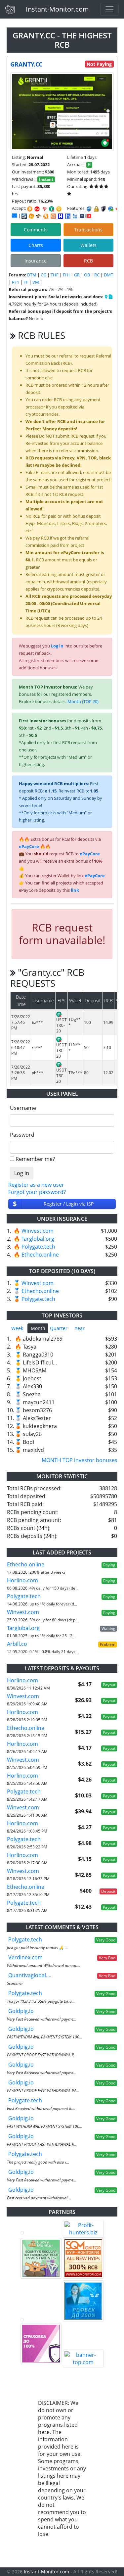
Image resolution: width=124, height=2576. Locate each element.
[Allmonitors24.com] (46, 216)
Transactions (88, 230)
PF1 (16, 282)
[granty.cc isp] (24, 216)
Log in (57, 646)
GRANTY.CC (26, 64)
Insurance (36, 261)
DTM (32, 275)
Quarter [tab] (59, 1328)
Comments (36, 230)
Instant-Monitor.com (57, 9)
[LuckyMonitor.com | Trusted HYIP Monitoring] (41, 2258)
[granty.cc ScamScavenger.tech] (39, 216)
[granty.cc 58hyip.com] (68, 216)
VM (36, 282)
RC (97, 275)
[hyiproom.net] (41, 2344)
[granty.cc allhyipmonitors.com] (75, 216)
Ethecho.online (40, 1255)
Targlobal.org (38, 1239)
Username (23, 1108)
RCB (88, 261)
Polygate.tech (38, 1247)
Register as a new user (36, 1185)
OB (87, 275)
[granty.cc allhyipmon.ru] (61, 216)
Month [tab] (38, 1328)
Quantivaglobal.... (30, 1975)
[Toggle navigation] (109, 9)
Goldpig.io (21, 2011)
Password (22, 1135)
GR (77, 275)
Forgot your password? (37, 1192)
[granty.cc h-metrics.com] (31, 216)
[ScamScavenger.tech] (41, 2320)
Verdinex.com (25, 1957)
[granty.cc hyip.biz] (85, 215)
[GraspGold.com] (83, 2301)
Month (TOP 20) (83, 701)
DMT (108, 275)
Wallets (88, 245)
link (75, 890)
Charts (36, 245)
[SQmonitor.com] (83, 2258)
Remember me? (35, 1159)
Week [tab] (17, 1328)
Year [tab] (80, 1328)
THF (55, 275)
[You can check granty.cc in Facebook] (106, 297)
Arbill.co (17, 1644)
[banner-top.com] (83, 2359)
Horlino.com (22, 1580)
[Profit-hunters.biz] (83, 2229)
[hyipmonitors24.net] (53, 216)
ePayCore (29, 846)
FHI (66, 275)
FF (26, 282)
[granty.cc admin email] (15, 215)
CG (43, 275)
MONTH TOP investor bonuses (80, 1460)
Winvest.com (38, 1231)
